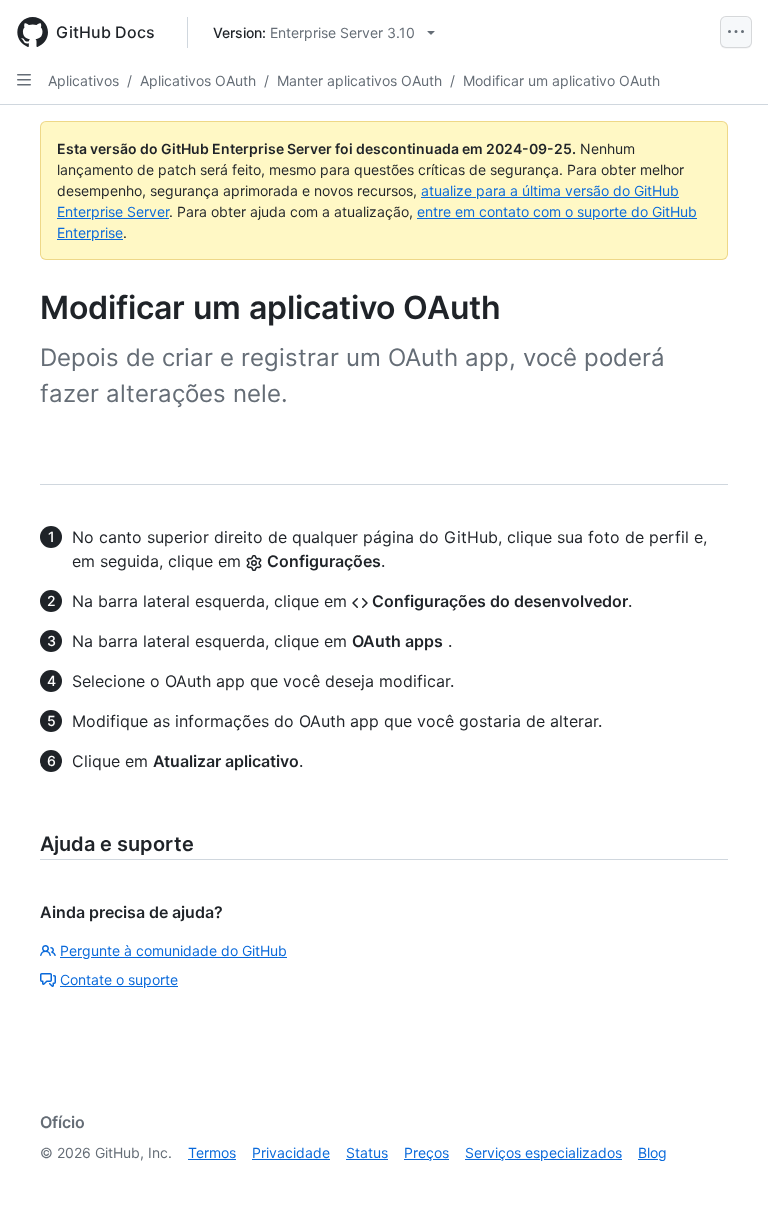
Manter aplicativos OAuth (359, 80)
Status (367, 1152)
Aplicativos (83, 80)
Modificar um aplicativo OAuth (561, 80)
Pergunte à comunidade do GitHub (173, 950)
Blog (652, 1152)
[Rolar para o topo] (724, 1183)
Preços (426, 1152)
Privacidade (291, 1152)
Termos (212, 1152)
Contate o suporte (119, 979)
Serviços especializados (543, 1152)
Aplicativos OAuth (198, 80)
